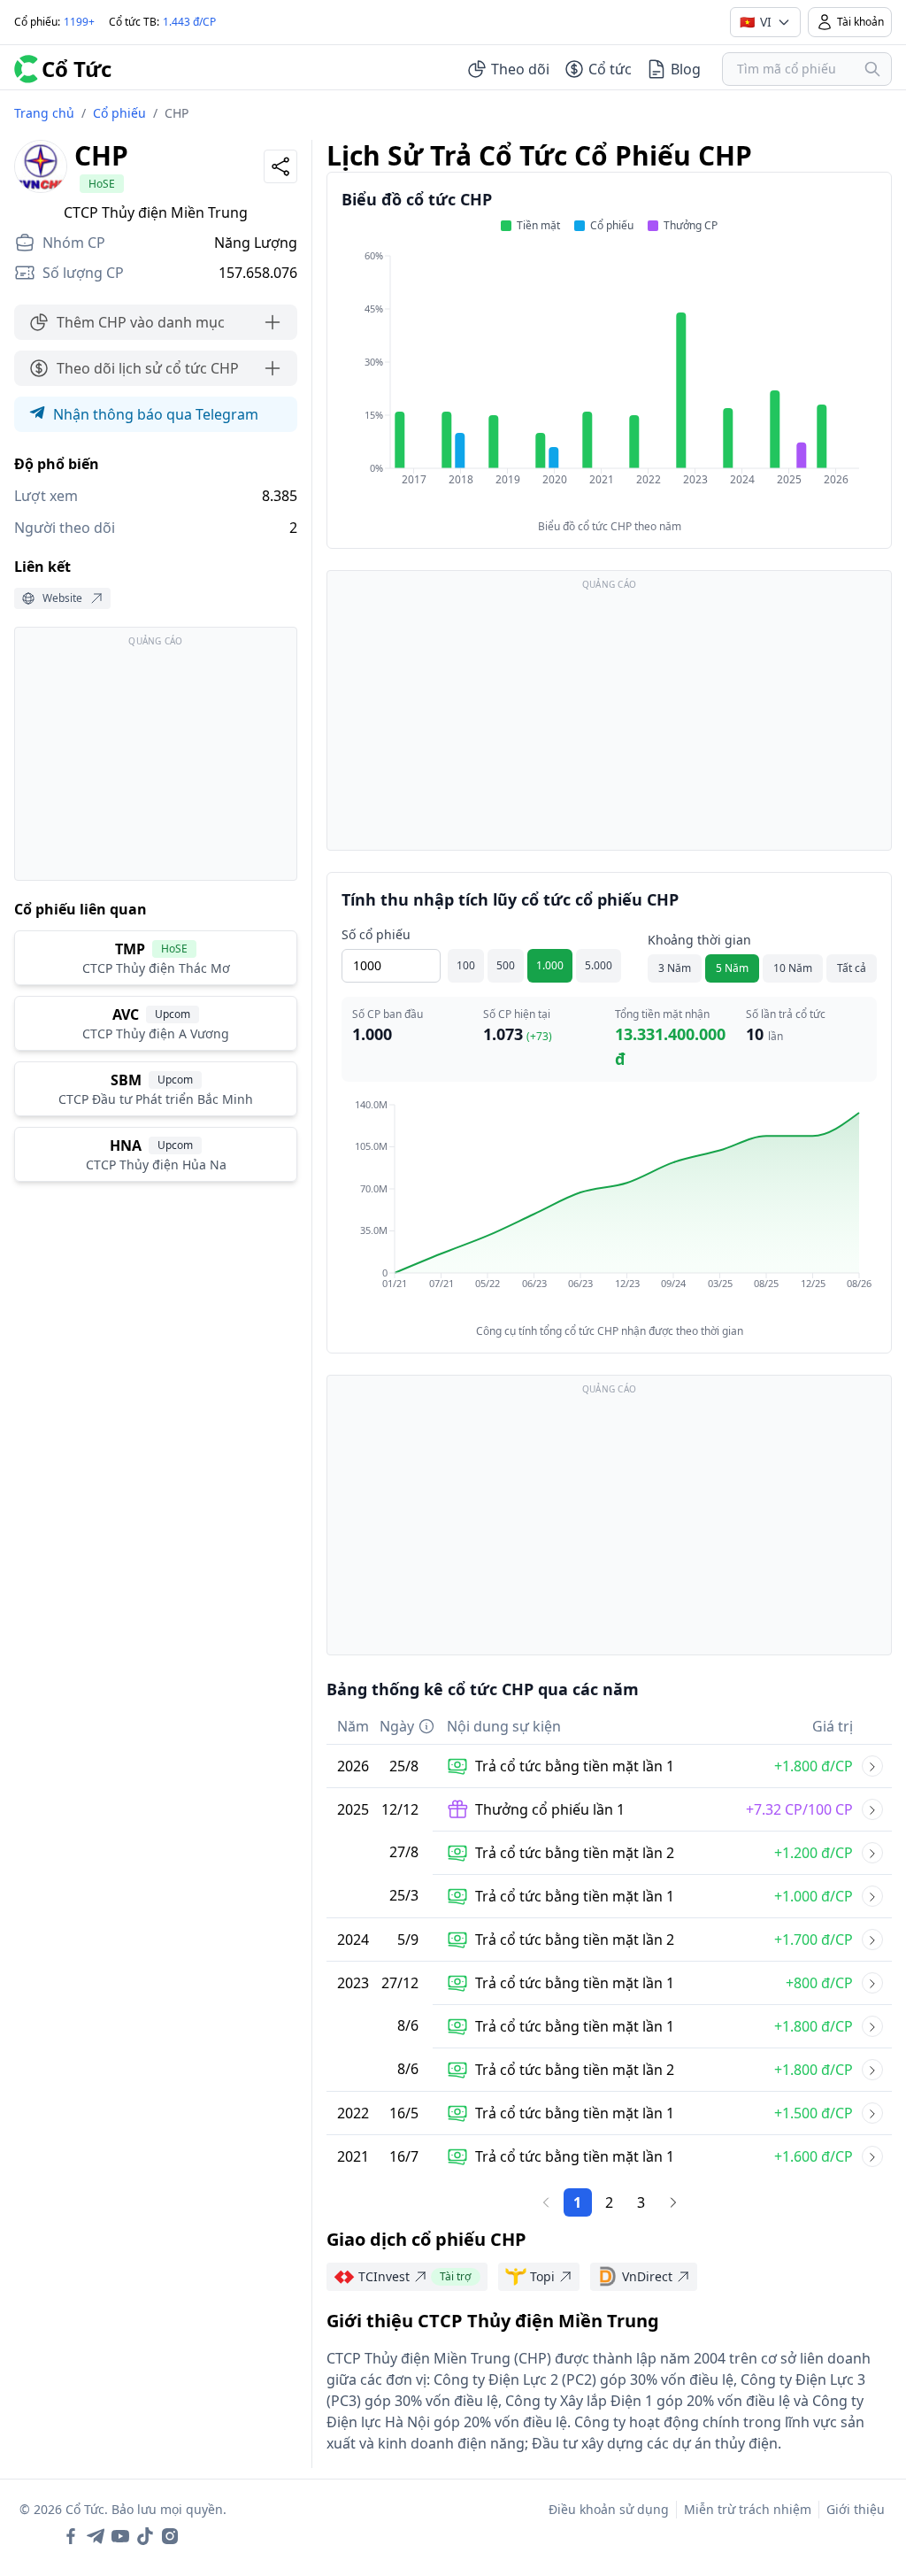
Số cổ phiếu (376, 934)
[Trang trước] (546, 2202)
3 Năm (675, 968)
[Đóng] (866, 2403)
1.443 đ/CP (189, 22)
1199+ (79, 22)
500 (506, 965)
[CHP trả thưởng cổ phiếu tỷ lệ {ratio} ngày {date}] (872, 1809)
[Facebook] (71, 2536)
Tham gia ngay (683, 2534)
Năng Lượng (256, 243)
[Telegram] (96, 2536)
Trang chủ (44, 113)
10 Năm (793, 968)
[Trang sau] (673, 2202)
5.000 (599, 965)
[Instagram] (170, 2536)
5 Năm (732, 968)
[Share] (280, 166)
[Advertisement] (156, 762)
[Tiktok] (145, 2536)
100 (466, 965)
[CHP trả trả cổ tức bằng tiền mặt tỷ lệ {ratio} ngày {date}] (872, 1766)
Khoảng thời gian (699, 940)
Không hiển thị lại (835, 2534)
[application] (609, 380)
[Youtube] (120, 2536)
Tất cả (852, 968)
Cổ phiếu (119, 113)
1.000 (550, 965)
